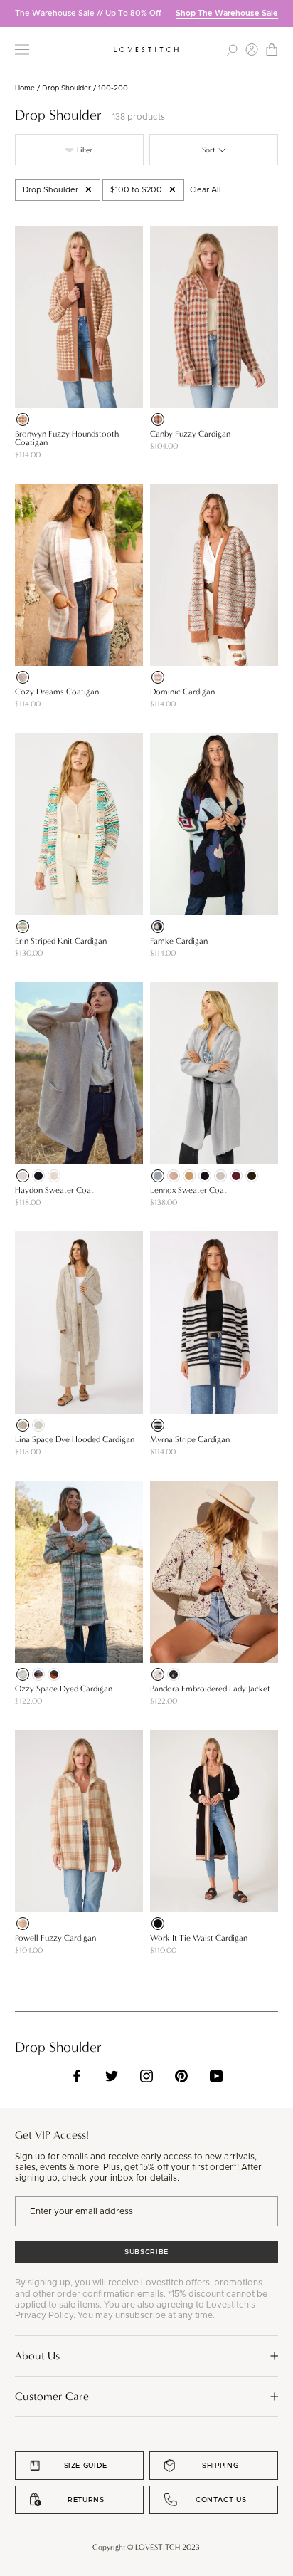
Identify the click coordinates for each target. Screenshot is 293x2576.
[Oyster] (220, 1176)
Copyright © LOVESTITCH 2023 (146, 2547)
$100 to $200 (136, 190)
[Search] (232, 49)
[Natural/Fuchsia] (158, 1674)
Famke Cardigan (179, 941)
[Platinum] (158, 1176)
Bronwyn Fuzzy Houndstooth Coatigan (67, 438)
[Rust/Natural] (158, 419)
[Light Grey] (38, 1425)
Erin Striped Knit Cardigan (61, 941)
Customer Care (52, 2396)
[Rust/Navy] (54, 1674)
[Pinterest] (181, 2076)
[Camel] (189, 1176)
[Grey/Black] (158, 1425)
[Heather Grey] (23, 1176)
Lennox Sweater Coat (188, 1190)
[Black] (205, 1176)
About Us (37, 2356)
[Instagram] (146, 2076)
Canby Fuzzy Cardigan (190, 434)
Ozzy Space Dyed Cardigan (64, 1689)
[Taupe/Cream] (23, 419)
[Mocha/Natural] (158, 677)
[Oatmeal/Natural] (23, 677)
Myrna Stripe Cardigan (190, 1439)
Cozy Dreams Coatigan (57, 692)
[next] (282, 13)
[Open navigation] (22, 49)
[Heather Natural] (54, 1176)
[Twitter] (112, 2076)
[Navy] (38, 1176)
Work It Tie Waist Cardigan (199, 1938)
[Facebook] (77, 2076)
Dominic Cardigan (182, 692)
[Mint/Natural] (23, 1674)
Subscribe (146, 2252)
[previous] (11, 13)
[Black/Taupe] (174, 1674)
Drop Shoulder (66, 88)
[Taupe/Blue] (23, 1924)
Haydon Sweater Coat (54, 1190)
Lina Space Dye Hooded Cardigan (75, 1439)
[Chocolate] (252, 1176)
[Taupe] (23, 1425)
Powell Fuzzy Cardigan (55, 1938)
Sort (209, 150)
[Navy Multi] (158, 927)
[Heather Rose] (174, 1176)
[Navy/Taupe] (38, 1674)
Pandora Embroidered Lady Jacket (210, 1689)
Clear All (206, 190)
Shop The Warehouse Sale (227, 13)
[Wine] (236, 1176)
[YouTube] (216, 2076)
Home (25, 88)
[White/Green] (23, 927)
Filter (84, 150)
